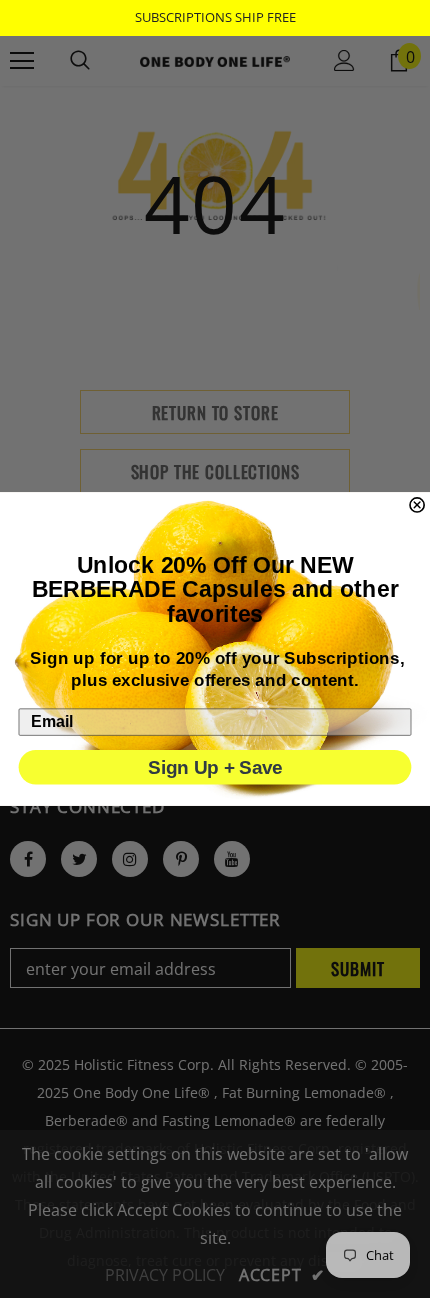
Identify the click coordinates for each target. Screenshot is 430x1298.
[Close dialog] (417, 505)
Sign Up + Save (214, 768)
